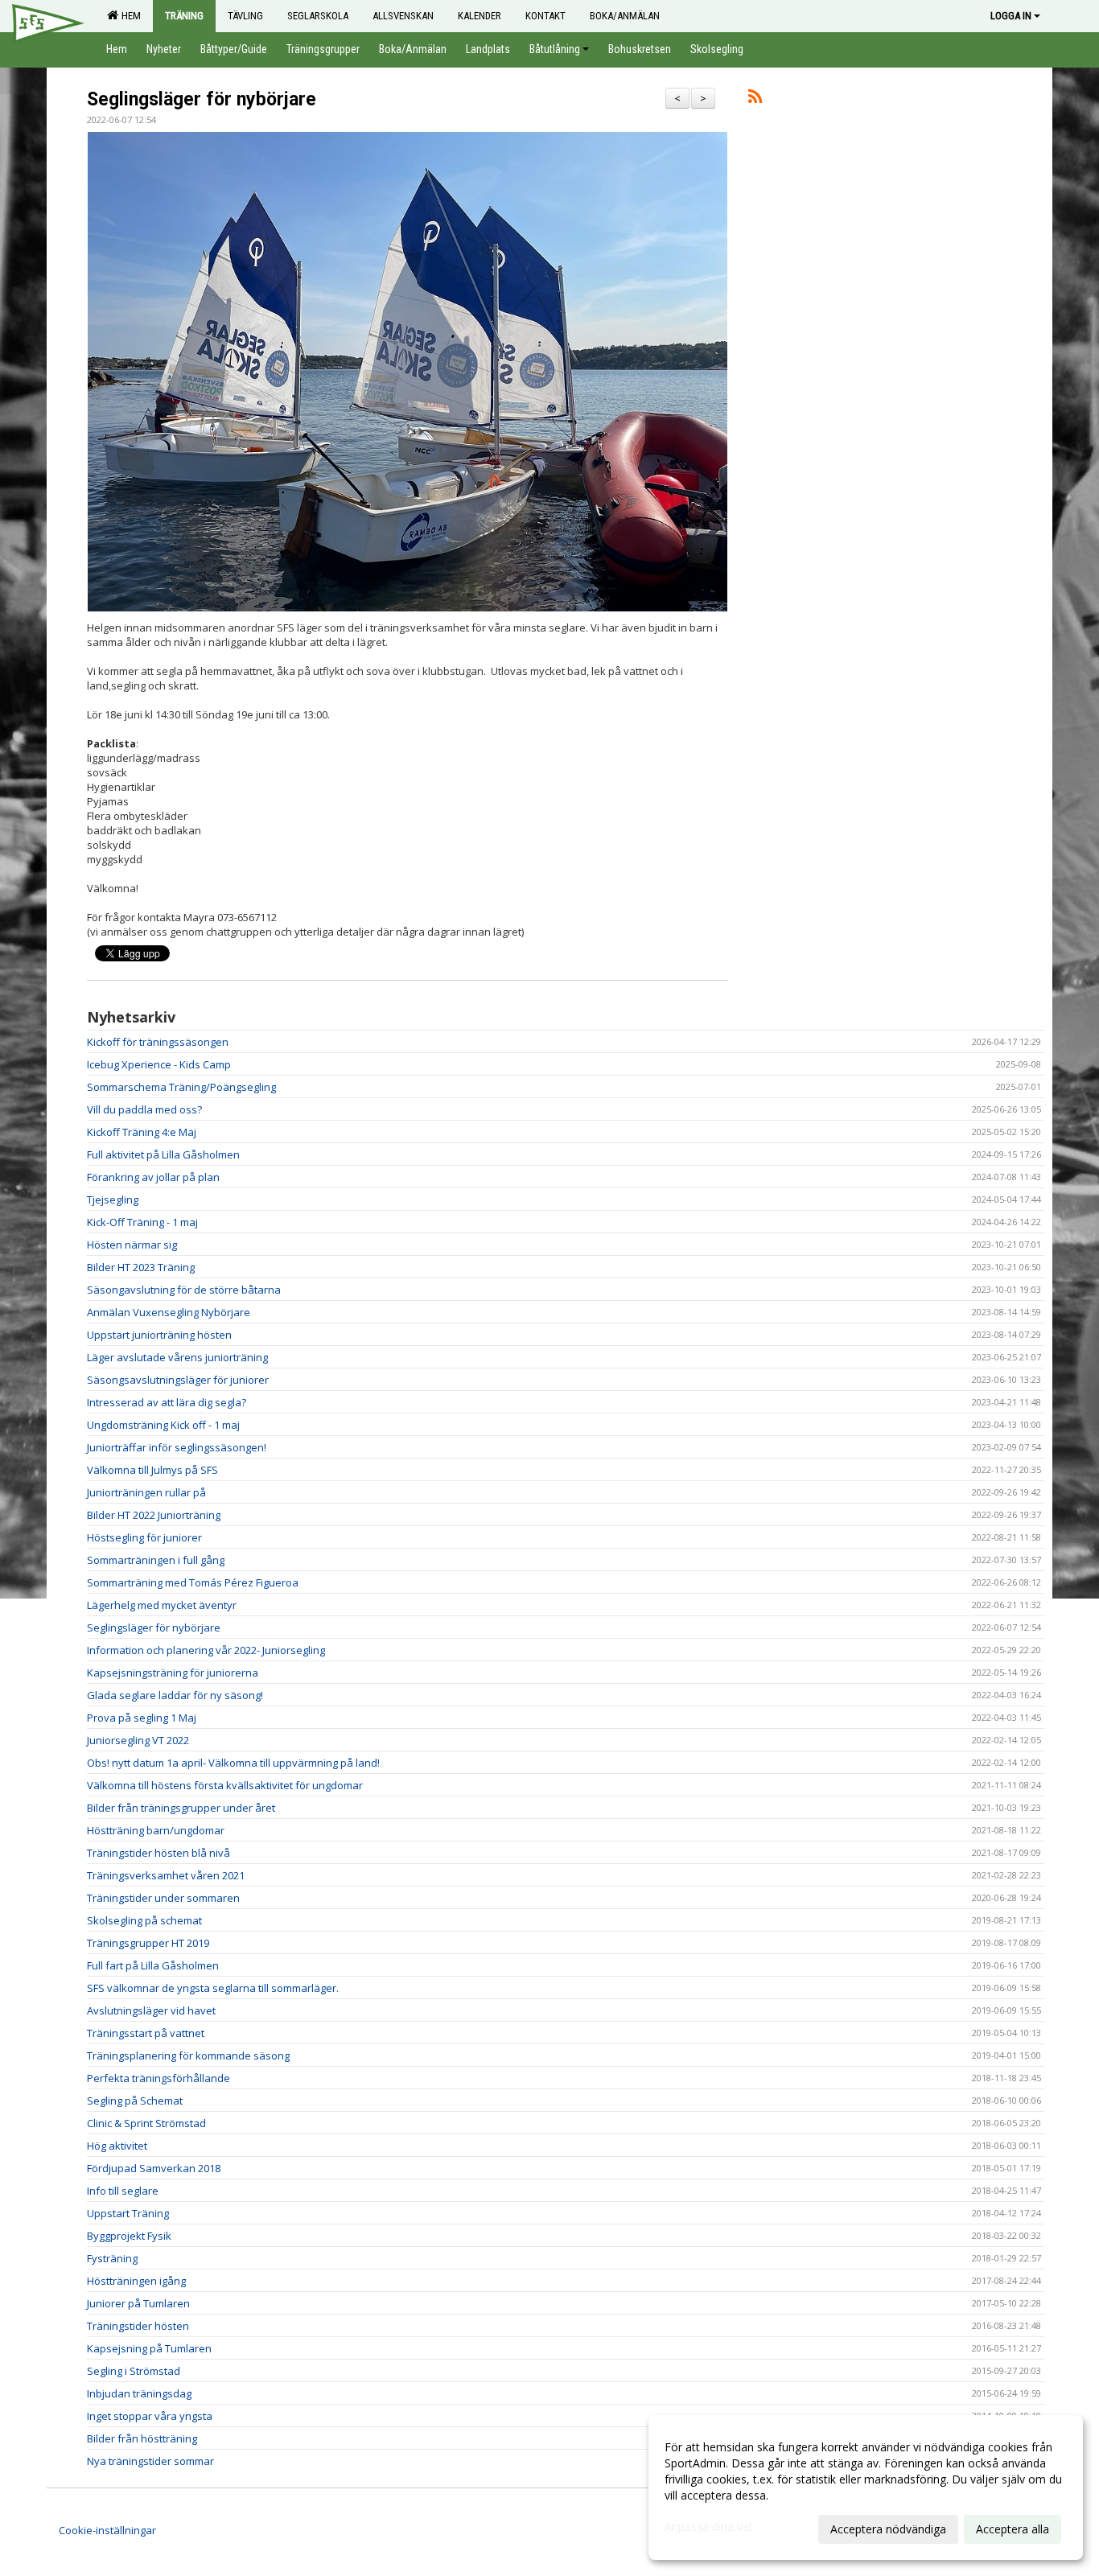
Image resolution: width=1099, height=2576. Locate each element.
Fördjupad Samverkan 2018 (154, 2168)
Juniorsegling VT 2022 (138, 1740)
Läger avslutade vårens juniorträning (177, 1357)
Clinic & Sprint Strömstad (146, 2123)
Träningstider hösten (138, 2326)
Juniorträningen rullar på (146, 1492)
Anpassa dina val (708, 2527)
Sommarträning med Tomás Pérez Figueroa (193, 1582)
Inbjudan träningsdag (139, 2393)
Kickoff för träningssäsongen (158, 1042)
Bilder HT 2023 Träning (141, 1267)
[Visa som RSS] (755, 99)
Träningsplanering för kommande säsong (188, 2055)
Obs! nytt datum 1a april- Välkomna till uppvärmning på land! (233, 1763)
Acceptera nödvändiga (888, 2529)
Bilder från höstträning (142, 2438)
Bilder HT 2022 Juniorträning (154, 1515)
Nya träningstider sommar (150, 2461)
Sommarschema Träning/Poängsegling (181, 1087)
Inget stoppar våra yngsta (150, 2416)
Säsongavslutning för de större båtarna (184, 1290)
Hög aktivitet (117, 2146)
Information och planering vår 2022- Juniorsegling (206, 1650)
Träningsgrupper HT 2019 (148, 1943)
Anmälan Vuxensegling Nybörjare (169, 1312)
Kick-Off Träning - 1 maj (142, 1222)
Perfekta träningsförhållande (158, 2078)
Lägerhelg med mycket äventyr (162, 1605)
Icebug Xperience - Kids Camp (159, 1064)
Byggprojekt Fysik (129, 2236)
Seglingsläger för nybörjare (202, 99)
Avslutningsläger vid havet (151, 2010)
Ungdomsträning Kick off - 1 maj (163, 1425)
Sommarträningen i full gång (156, 1560)
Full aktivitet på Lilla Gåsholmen (163, 1154)
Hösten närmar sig (132, 1245)
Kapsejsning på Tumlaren (149, 2348)
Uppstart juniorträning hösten (159, 1335)
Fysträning (112, 2258)
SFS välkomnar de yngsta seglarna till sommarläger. (213, 1988)
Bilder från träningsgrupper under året (181, 1808)
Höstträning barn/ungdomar (156, 1830)
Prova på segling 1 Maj (142, 1718)
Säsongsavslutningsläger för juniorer (178, 1380)
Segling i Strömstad (134, 2371)
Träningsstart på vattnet (146, 2033)
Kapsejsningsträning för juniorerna (173, 1673)
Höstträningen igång (136, 2281)
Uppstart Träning (128, 2213)
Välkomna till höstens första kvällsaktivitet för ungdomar (225, 1785)
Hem (129, 16)
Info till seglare (123, 2191)
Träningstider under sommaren (163, 1898)
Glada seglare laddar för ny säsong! (175, 1695)
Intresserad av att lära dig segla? (167, 1402)
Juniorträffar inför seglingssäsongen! (177, 1447)
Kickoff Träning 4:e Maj (142, 1132)
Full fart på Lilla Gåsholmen (153, 1965)
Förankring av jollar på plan (153, 1177)
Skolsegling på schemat (144, 1920)
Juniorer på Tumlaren (138, 2303)
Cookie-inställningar (107, 2530)
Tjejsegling (113, 1200)
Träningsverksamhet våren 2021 (166, 1875)
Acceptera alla (1013, 2529)
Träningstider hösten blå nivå (158, 1853)
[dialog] (866, 2488)
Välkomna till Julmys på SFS (152, 1470)
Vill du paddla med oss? (144, 1109)
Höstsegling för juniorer (144, 1537)
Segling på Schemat (135, 2101)
